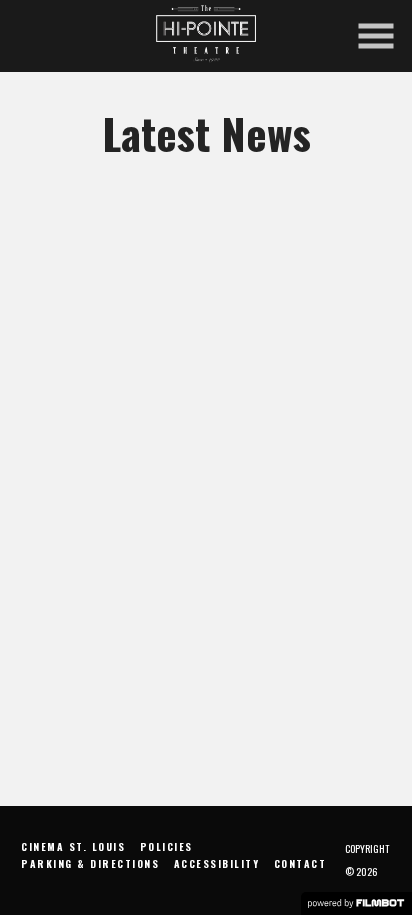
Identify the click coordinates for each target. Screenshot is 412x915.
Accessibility (217, 863)
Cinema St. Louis (73, 846)
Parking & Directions (90, 863)
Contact (300, 863)
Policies (166, 846)
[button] (376, 36)
